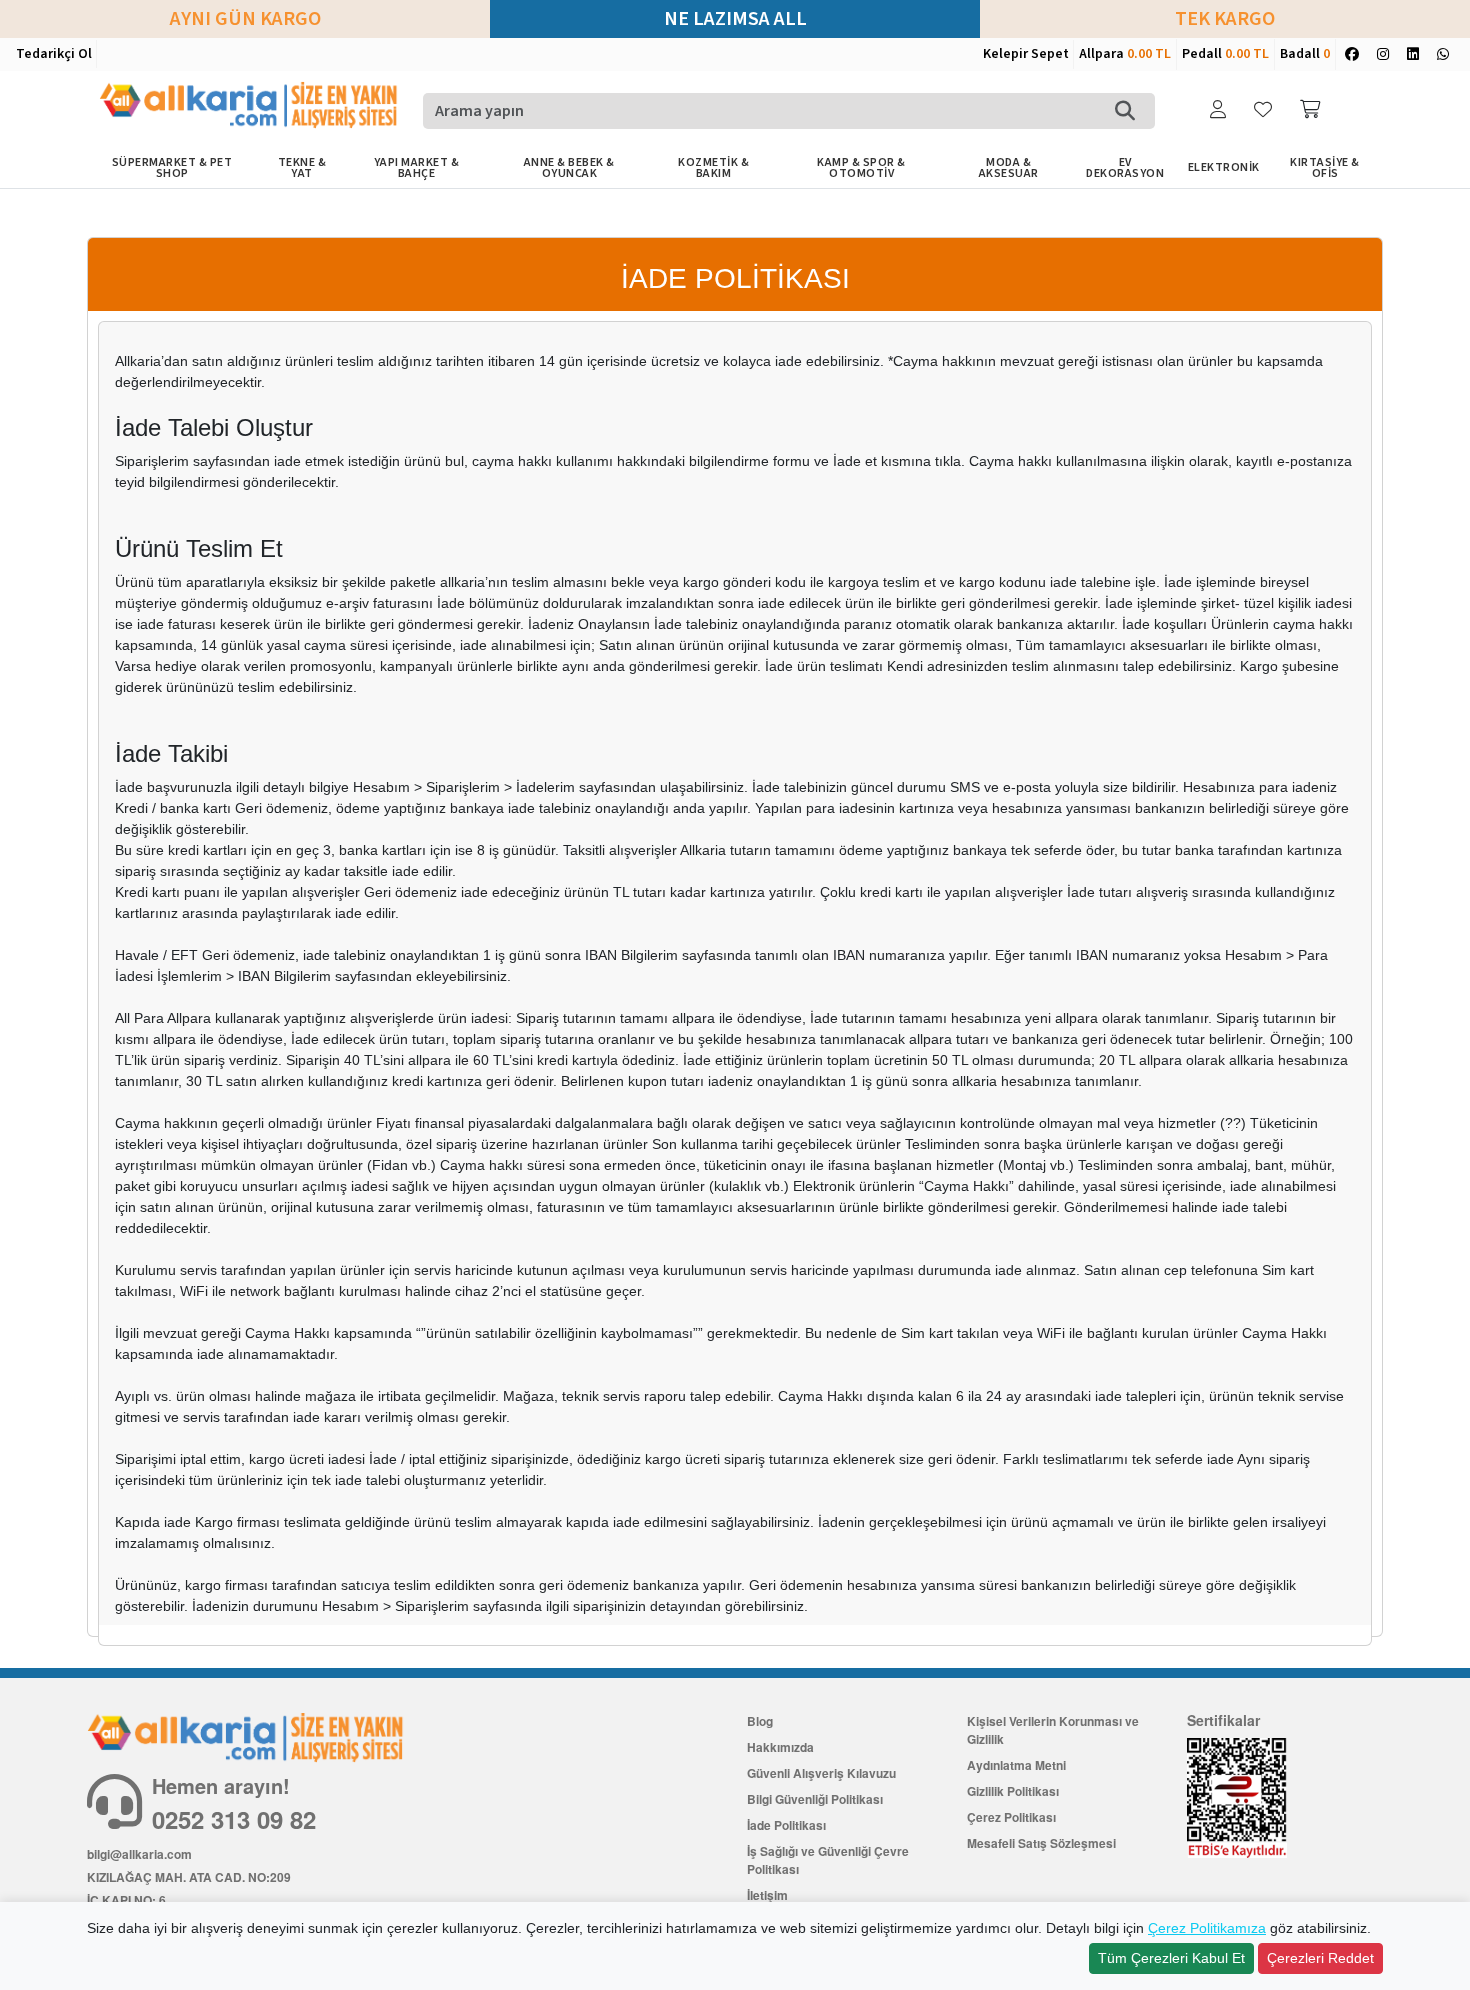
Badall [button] (1305, 54)
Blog (760, 1721)
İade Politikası (786, 1825)
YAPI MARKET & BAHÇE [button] (417, 168)
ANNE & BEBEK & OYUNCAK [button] (569, 168)
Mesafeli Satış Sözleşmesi (1041, 1843)
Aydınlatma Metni (1016, 1765)
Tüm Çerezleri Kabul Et (1171, 1958)
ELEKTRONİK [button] (1224, 167)
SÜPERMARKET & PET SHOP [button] (172, 168)
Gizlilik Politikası (1013, 1791)
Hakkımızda (780, 1747)
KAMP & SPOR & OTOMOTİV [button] (861, 168)
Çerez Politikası (1011, 1817)
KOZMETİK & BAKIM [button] (713, 168)
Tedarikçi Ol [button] (54, 54)
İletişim (767, 1895)
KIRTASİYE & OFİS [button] (1325, 168)
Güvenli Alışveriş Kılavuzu (821, 1773)
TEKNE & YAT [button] (302, 168)
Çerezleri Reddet (1320, 1958)
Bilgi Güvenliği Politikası (815, 1799)
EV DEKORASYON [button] (1125, 168)
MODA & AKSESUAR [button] (1009, 168)
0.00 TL (1149, 54)
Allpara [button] (1125, 54)
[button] (1220, 110)
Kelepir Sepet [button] (1026, 54)
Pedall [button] (1225, 54)
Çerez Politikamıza (1207, 1928)
